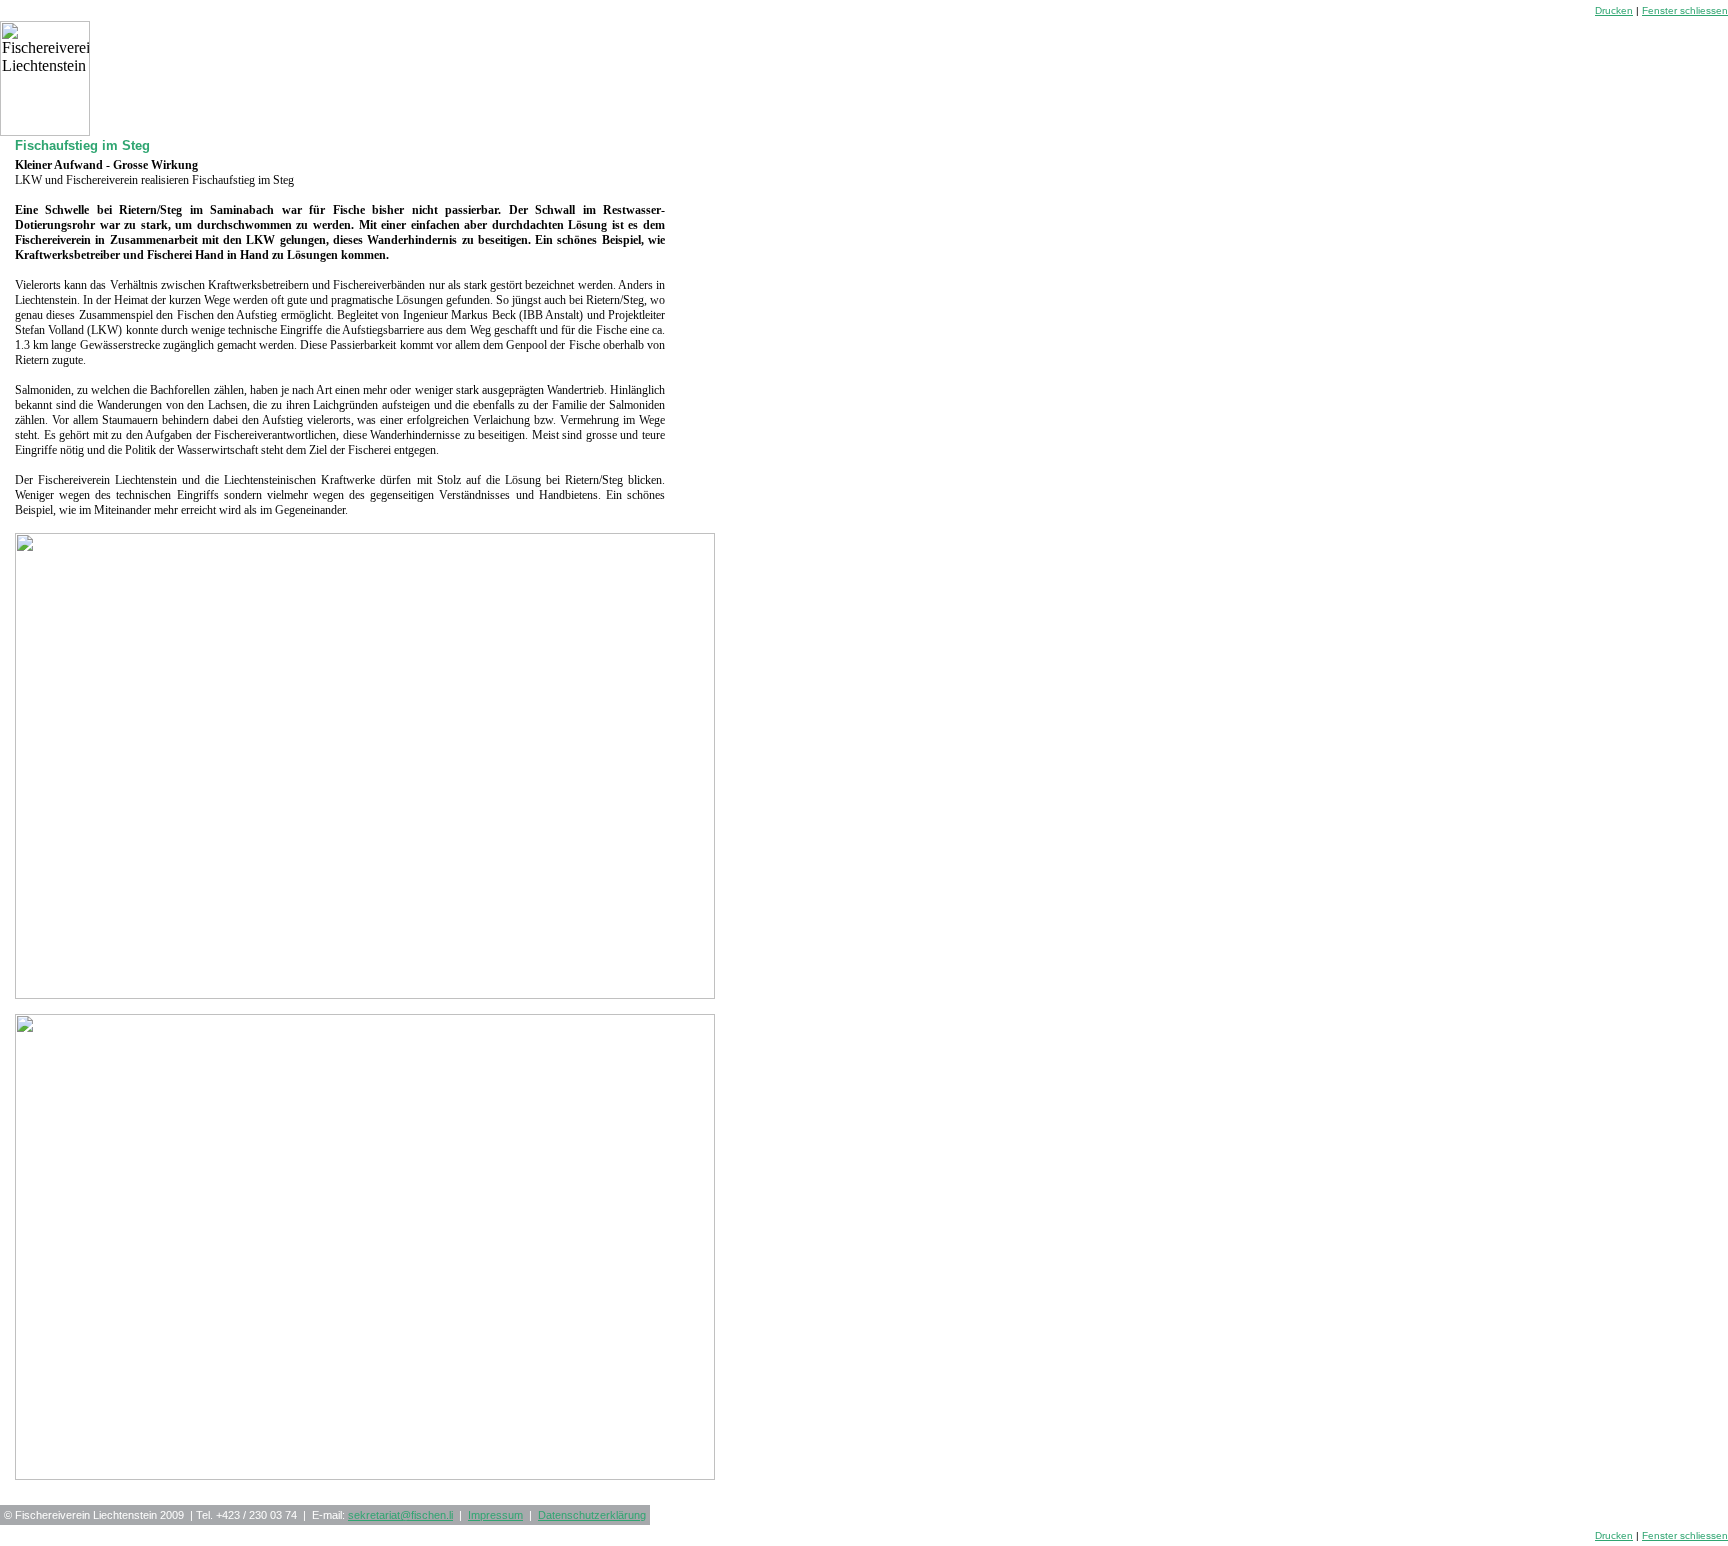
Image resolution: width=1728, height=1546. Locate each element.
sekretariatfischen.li (400, 1515)
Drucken (1614, 10)
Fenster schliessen (1685, 10)
